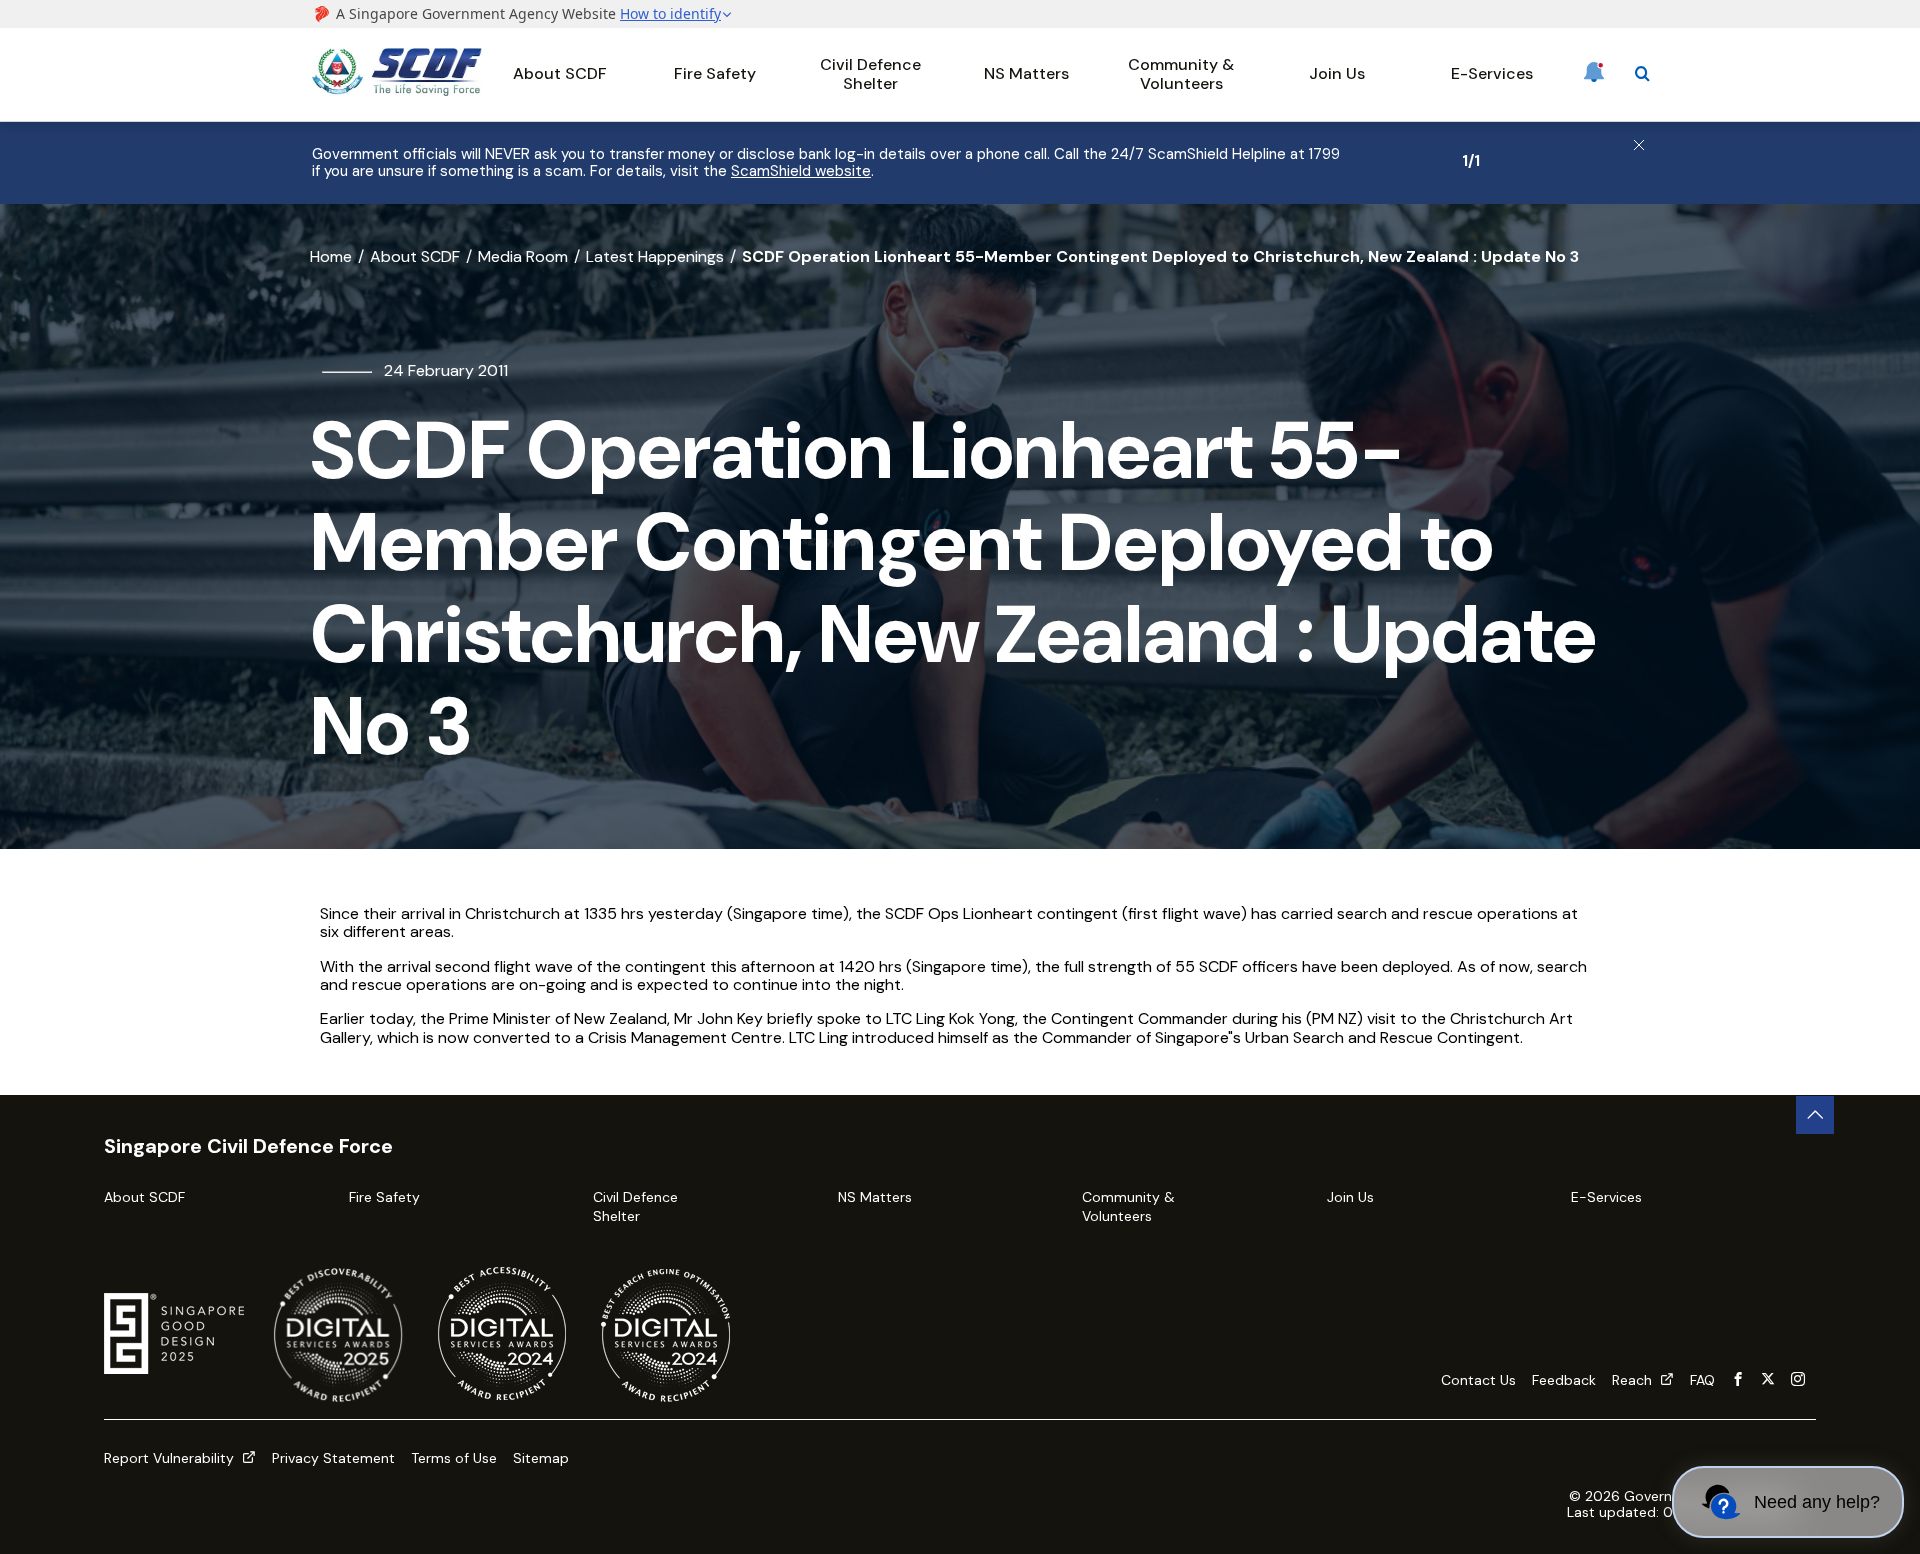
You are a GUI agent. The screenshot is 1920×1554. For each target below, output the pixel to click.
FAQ (1702, 1380)
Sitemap (541, 1458)
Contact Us (1478, 1380)
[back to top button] (1815, 1115)
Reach (1634, 1380)
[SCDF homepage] (397, 90)
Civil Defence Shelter (870, 73)
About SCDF (560, 73)
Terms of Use (454, 1458)
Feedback (1564, 1380)
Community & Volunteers (1181, 73)
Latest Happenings (655, 256)
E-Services (1492, 73)
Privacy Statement (333, 1458)
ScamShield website (801, 171)
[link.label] (1738, 1380)
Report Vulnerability (171, 1458)
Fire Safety (715, 73)
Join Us (1337, 73)
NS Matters (1026, 73)
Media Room (523, 256)
